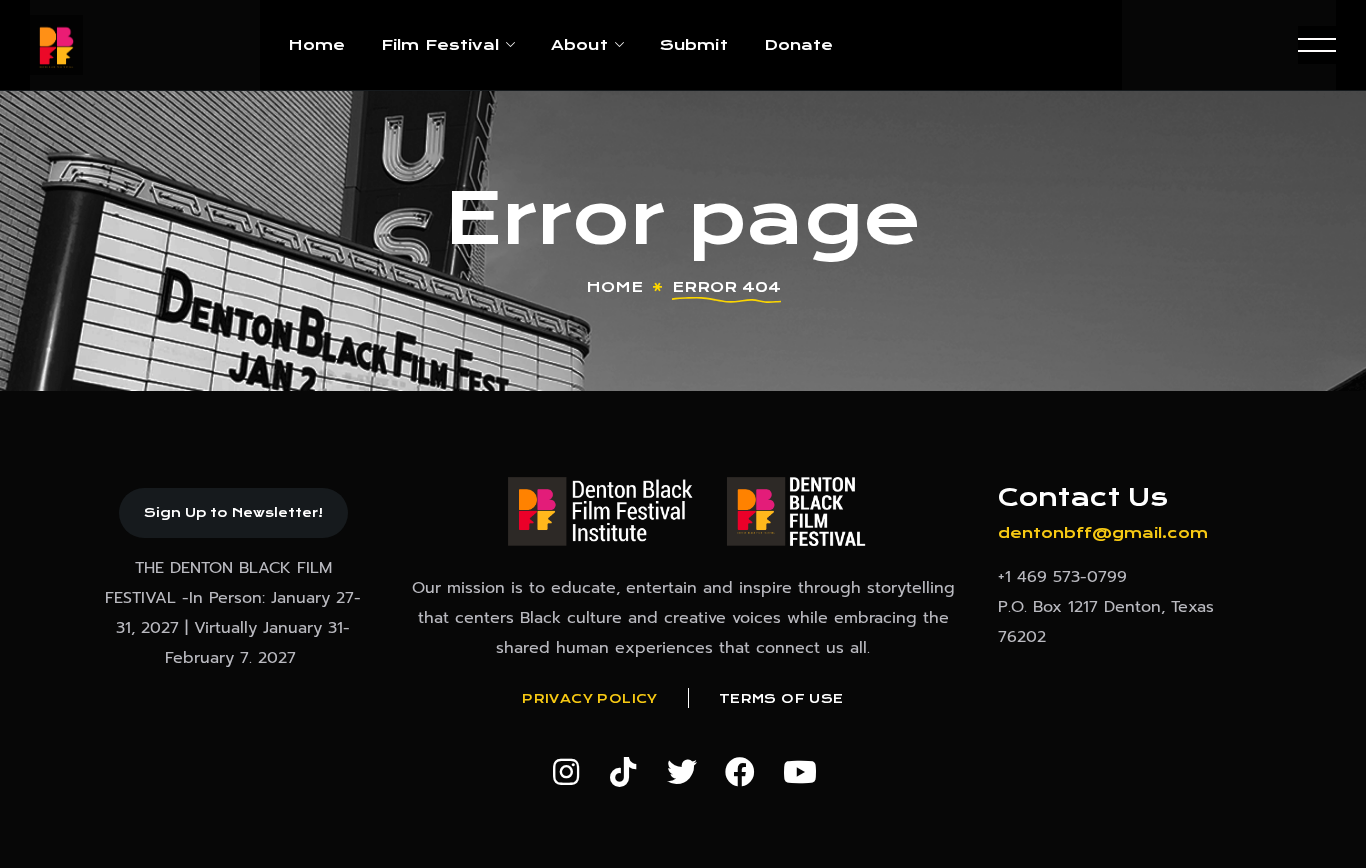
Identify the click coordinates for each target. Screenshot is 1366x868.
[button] (233, 513)
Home (614, 287)
